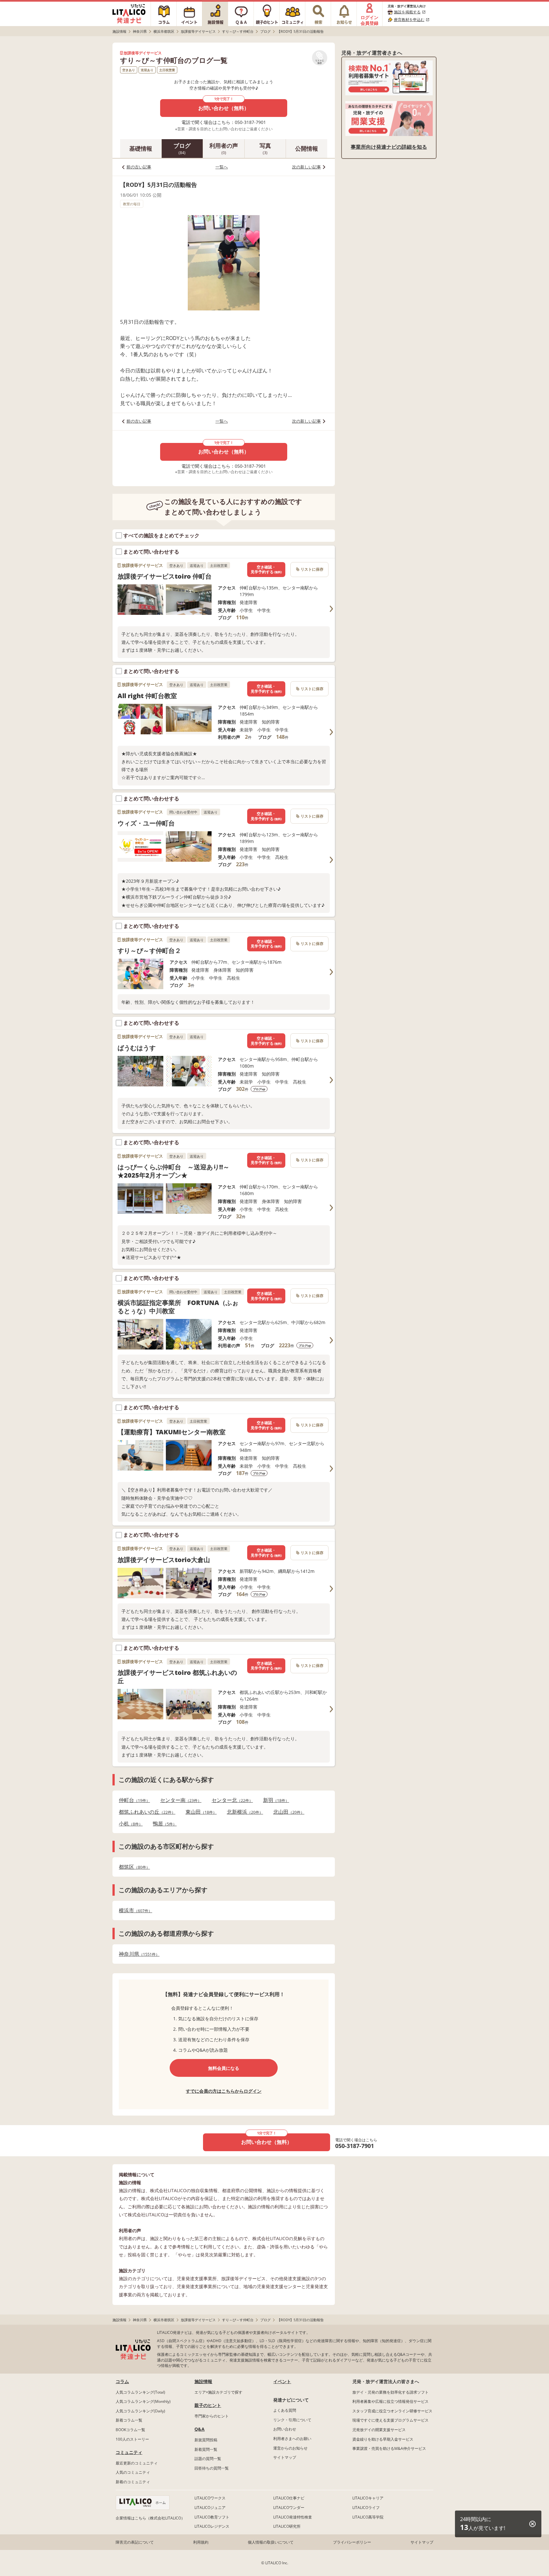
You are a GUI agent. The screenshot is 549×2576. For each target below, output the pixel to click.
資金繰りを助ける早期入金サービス (383, 2439)
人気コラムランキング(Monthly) (143, 2401)
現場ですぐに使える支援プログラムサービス (390, 2420)
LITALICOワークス (210, 2498)
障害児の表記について (135, 2542)
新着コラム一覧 (129, 2420)
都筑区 (132, 1867)
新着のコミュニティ (133, 2482)
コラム (122, 2381)
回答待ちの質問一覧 (212, 2468)
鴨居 (163, 1824)
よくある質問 (285, 2410)
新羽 (274, 1800)
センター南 (179, 1800)
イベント (282, 2381)
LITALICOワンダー (289, 2508)
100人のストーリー (132, 2439)
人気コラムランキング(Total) (140, 2392)
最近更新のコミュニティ (137, 2463)
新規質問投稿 (206, 2440)
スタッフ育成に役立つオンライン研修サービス (392, 2411)
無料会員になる (224, 2068)
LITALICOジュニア (210, 2508)
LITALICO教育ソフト (212, 2517)
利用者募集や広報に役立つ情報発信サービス (390, 2401)
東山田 (199, 1812)
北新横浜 (243, 1812)
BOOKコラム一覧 (130, 2430)
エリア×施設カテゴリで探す (218, 2392)
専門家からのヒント (212, 2416)
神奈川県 (137, 1954)
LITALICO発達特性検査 (293, 2517)
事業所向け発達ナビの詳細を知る (389, 147)
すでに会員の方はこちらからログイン (224, 2091)
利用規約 (201, 2542)
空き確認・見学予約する (266, 570)
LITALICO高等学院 (368, 2517)
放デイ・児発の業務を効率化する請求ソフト (390, 2392)
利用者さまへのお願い (292, 2439)
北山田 (287, 1812)
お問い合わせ (285, 2429)
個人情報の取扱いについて (271, 2542)
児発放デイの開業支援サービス (379, 2430)
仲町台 (132, 1800)
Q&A (200, 2429)
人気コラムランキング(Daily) (140, 2411)
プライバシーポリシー (352, 2542)
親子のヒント (208, 2405)
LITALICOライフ (366, 2508)
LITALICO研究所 (287, 2526)
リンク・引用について (292, 2420)
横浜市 (134, 1910)
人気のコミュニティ (133, 2472)
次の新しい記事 (306, 167)
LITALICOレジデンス (212, 2526)
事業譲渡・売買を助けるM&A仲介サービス (389, 2448)
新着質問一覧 (206, 2449)
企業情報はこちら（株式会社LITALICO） (150, 2518)
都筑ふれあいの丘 (145, 1812)
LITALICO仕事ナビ (289, 2498)
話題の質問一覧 (208, 2459)
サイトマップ (285, 2457)
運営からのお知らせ (290, 2448)
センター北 (230, 1800)
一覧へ (222, 167)
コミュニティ (129, 2452)
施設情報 (203, 2381)
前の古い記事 (139, 167)
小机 (129, 1824)
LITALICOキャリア (368, 2498)
